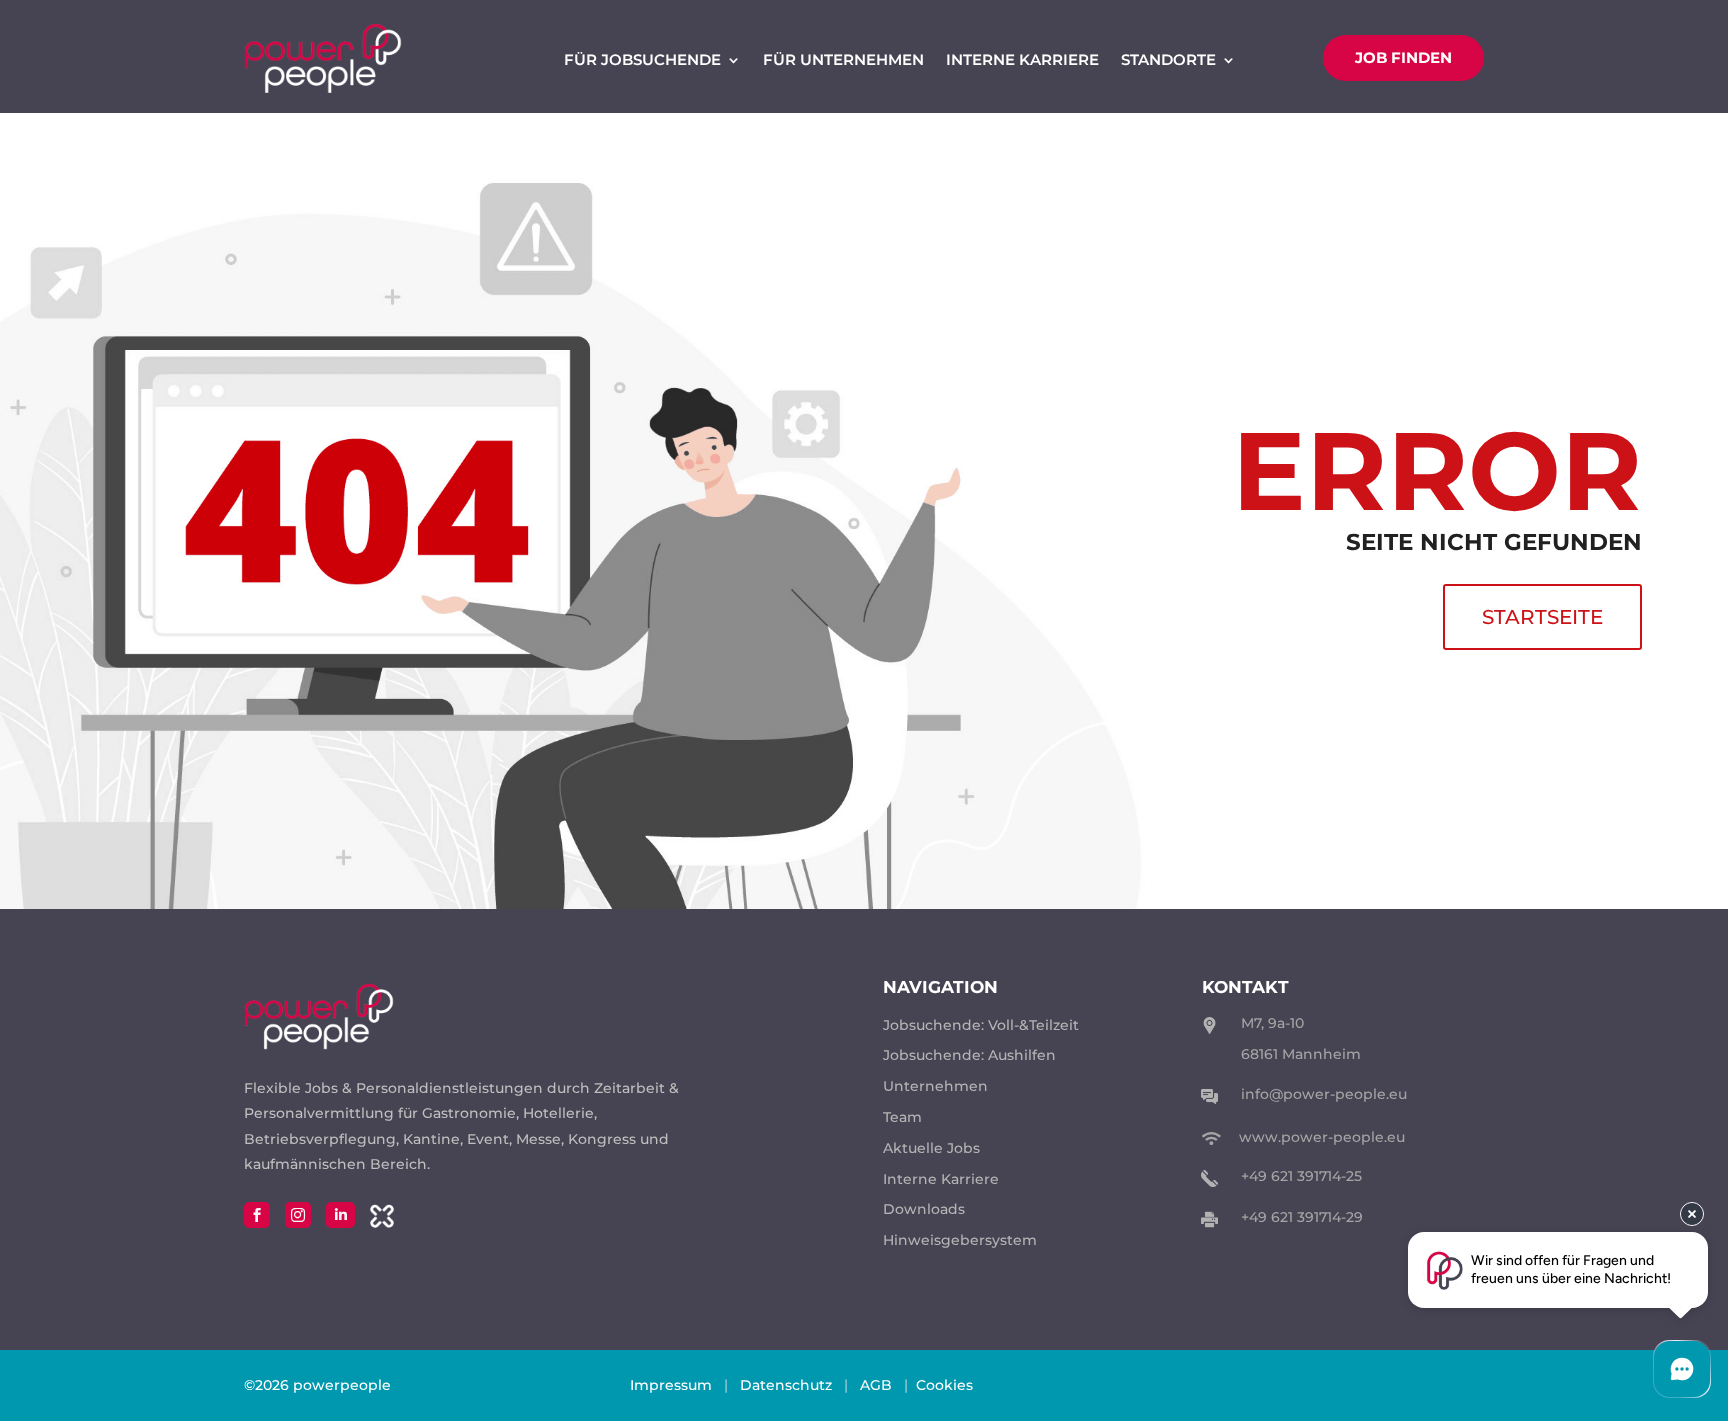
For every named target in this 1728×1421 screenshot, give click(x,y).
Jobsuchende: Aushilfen (969, 1055)
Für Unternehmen (843, 61)
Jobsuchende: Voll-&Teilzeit (981, 1025)
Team (902, 1117)
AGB (876, 1385)
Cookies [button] (944, 1385)
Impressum (671, 1385)
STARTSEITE (1542, 617)
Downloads (924, 1209)
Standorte (1168, 61)
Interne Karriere (1022, 61)
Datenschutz (786, 1385)
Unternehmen (935, 1086)
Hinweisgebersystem (960, 1240)
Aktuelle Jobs (931, 1148)
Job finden (1403, 57)
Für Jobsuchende (642, 61)
